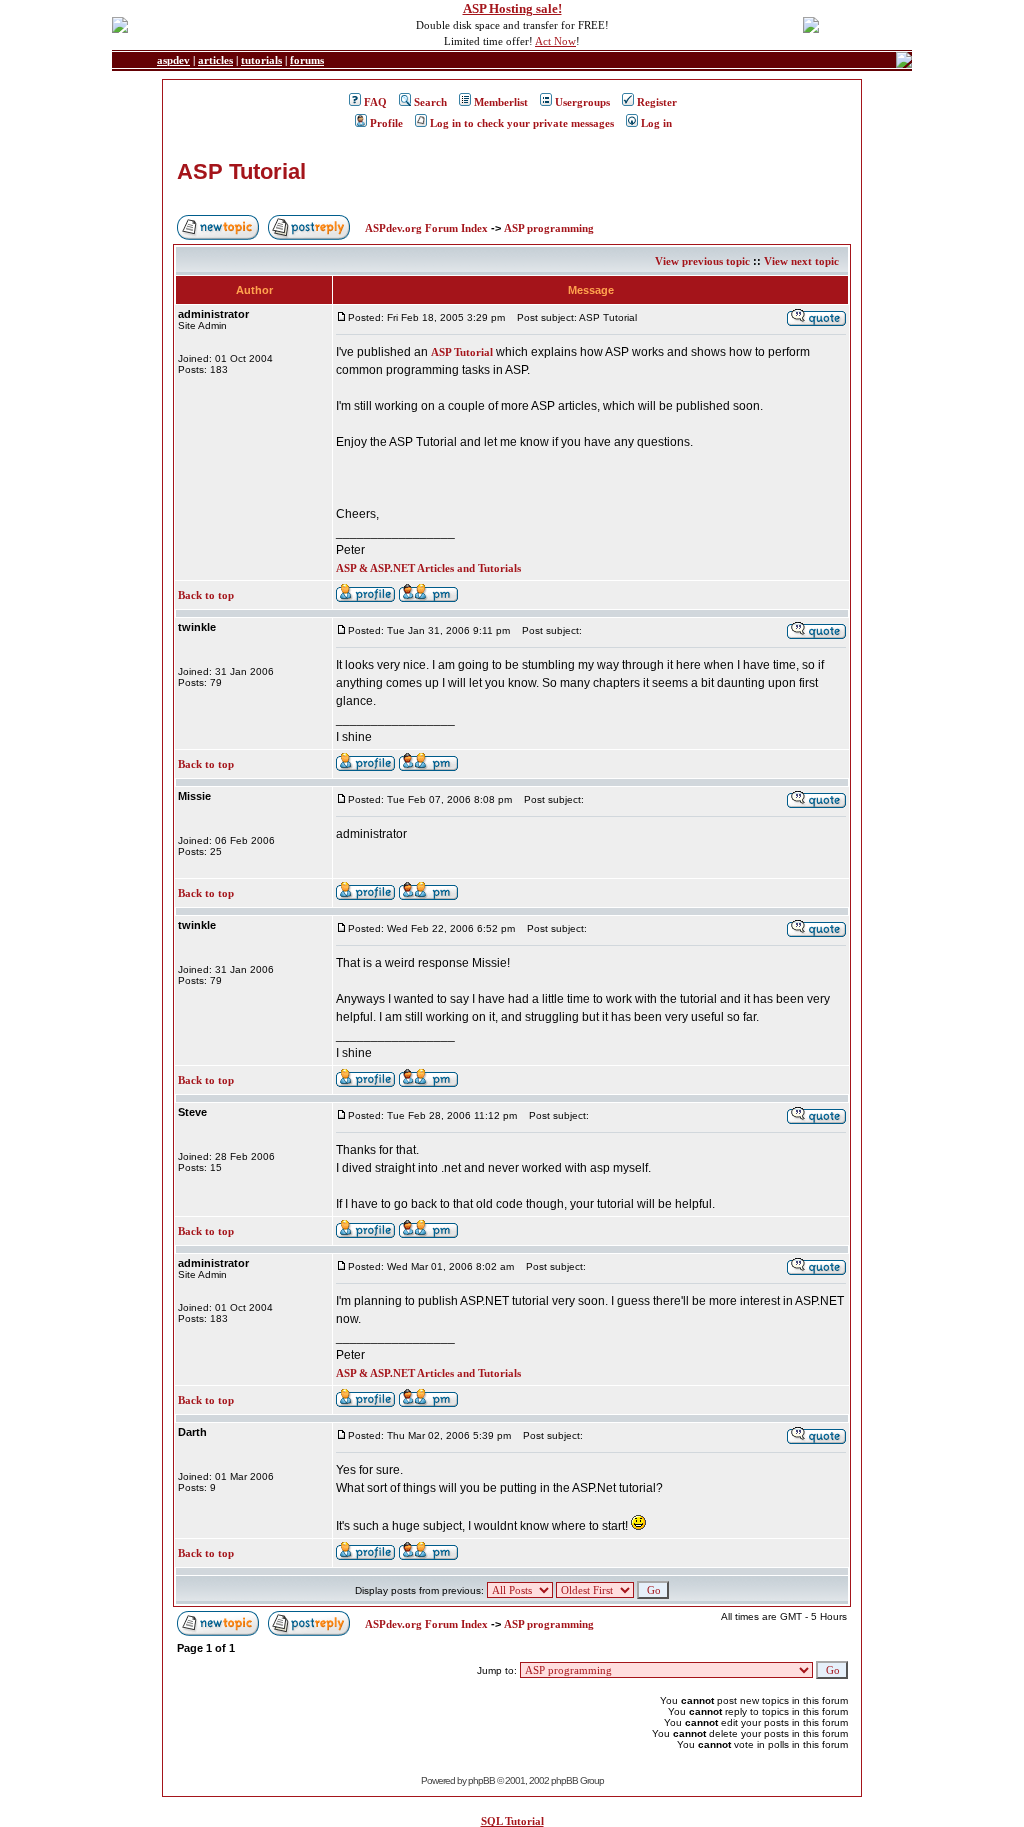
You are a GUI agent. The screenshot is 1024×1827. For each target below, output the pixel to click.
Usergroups (582, 102)
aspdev (173, 60)
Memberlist (501, 102)
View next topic (801, 261)
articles (215, 60)
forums (307, 60)
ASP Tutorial (241, 171)
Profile (386, 123)
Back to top (206, 595)
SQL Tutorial (512, 1821)
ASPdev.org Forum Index (426, 228)
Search (430, 102)
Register (657, 102)
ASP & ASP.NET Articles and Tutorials (428, 568)
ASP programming (549, 228)
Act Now (555, 41)
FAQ (375, 102)
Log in (656, 123)
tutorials (261, 60)
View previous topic (702, 261)
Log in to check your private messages (522, 123)
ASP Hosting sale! (512, 8)
